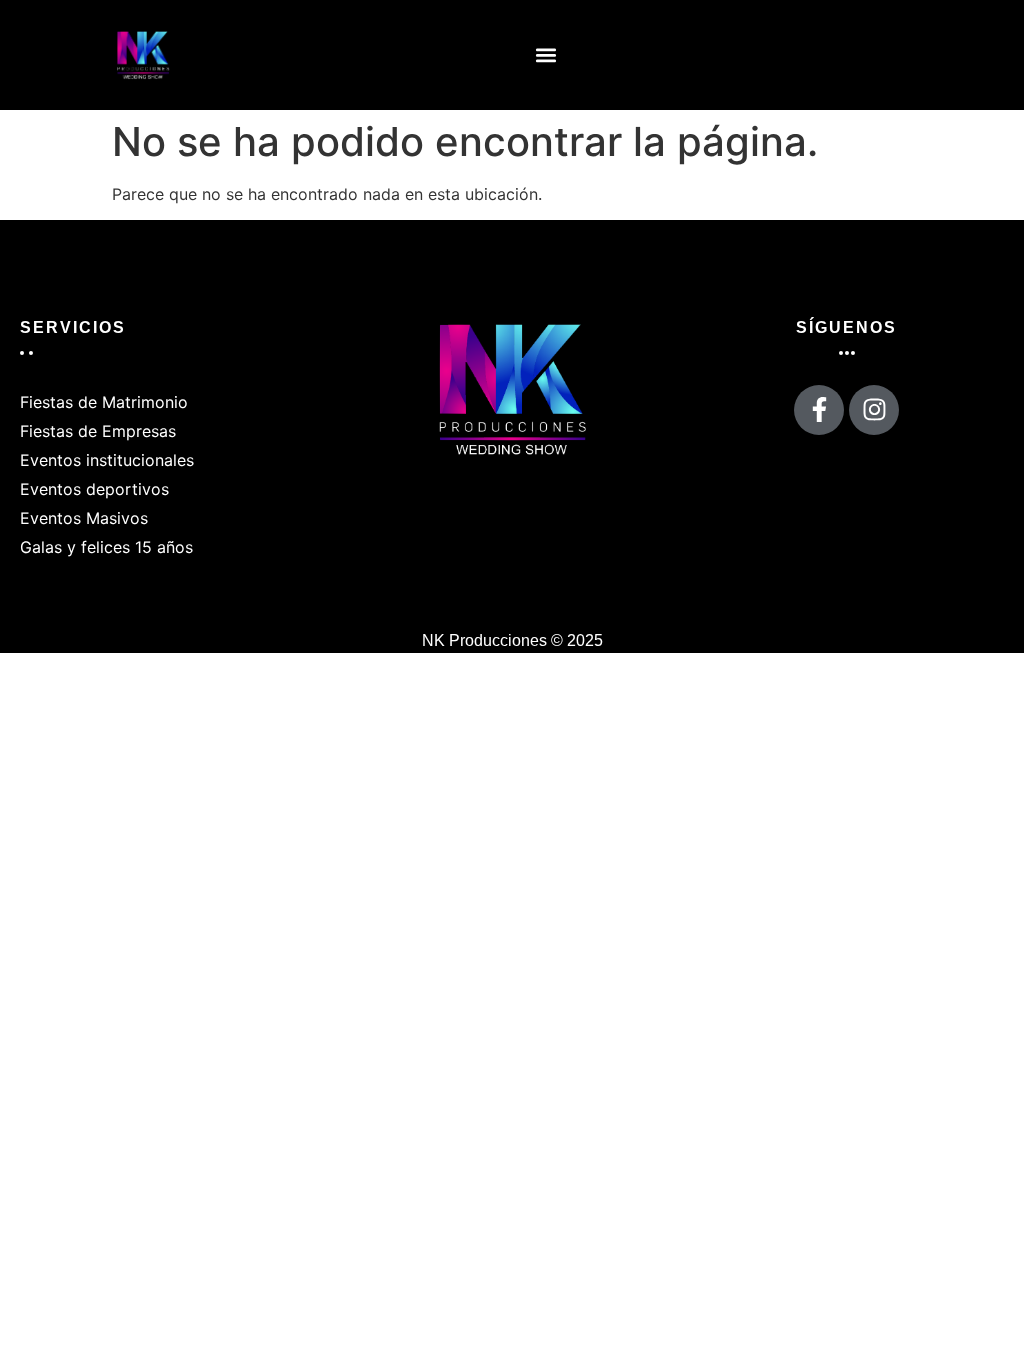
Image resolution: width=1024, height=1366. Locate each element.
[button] (546, 54)
